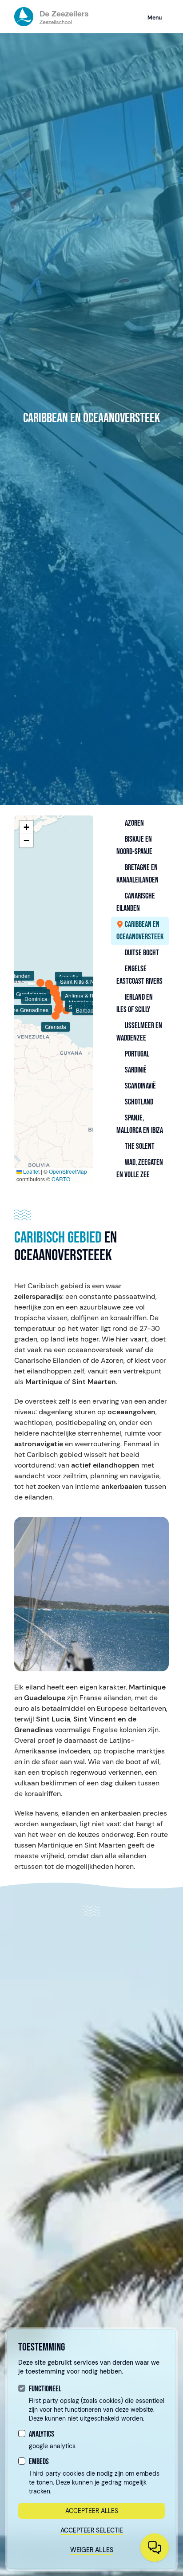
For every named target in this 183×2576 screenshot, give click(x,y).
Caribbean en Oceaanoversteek (140, 931)
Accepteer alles (92, 2511)
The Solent (139, 1146)
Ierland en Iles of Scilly (135, 1003)
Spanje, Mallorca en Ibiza (140, 1124)
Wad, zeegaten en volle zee (140, 1169)
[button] (26, 827)
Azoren (134, 823)
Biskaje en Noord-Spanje (134, 845)
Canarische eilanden (136, 902)
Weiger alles (92, 2550)
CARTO (61, 1179)
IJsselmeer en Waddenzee (139, 1032)
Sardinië (135, 1070)
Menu (155, 18)
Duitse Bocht (141, 953)
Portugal (136, 1054)
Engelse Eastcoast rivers (139, 975)
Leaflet (31, 1171)
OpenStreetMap (68, 1171)
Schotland (138, 1102)
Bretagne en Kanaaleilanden (137, 874)
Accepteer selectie (92, 2530)
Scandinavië (140, 1086)
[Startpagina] (51, 17)
